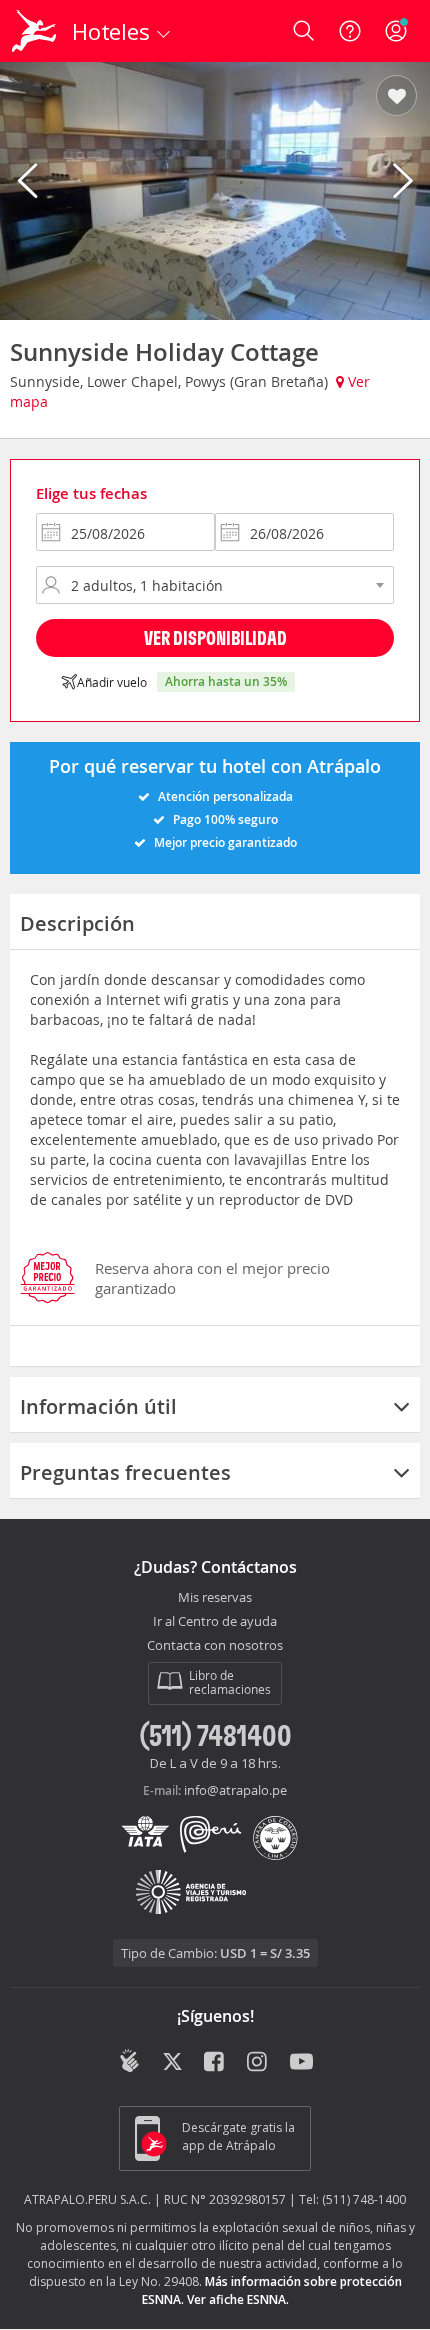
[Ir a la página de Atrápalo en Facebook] (215, 2063)
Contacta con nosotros (215, 1646)
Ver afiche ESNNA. (238, 2299)
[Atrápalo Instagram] (258, 2063)
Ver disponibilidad (215, 637)
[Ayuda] (350, 31)
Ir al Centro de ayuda (215, 1622)
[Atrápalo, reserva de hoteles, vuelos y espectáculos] (34, 31)
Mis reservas (215, 1598)
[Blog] (129, 2061)
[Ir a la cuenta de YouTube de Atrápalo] (301, 2063)
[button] (396, 97)
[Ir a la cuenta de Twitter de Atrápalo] (172, 2063)
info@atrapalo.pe (235, 1790)
